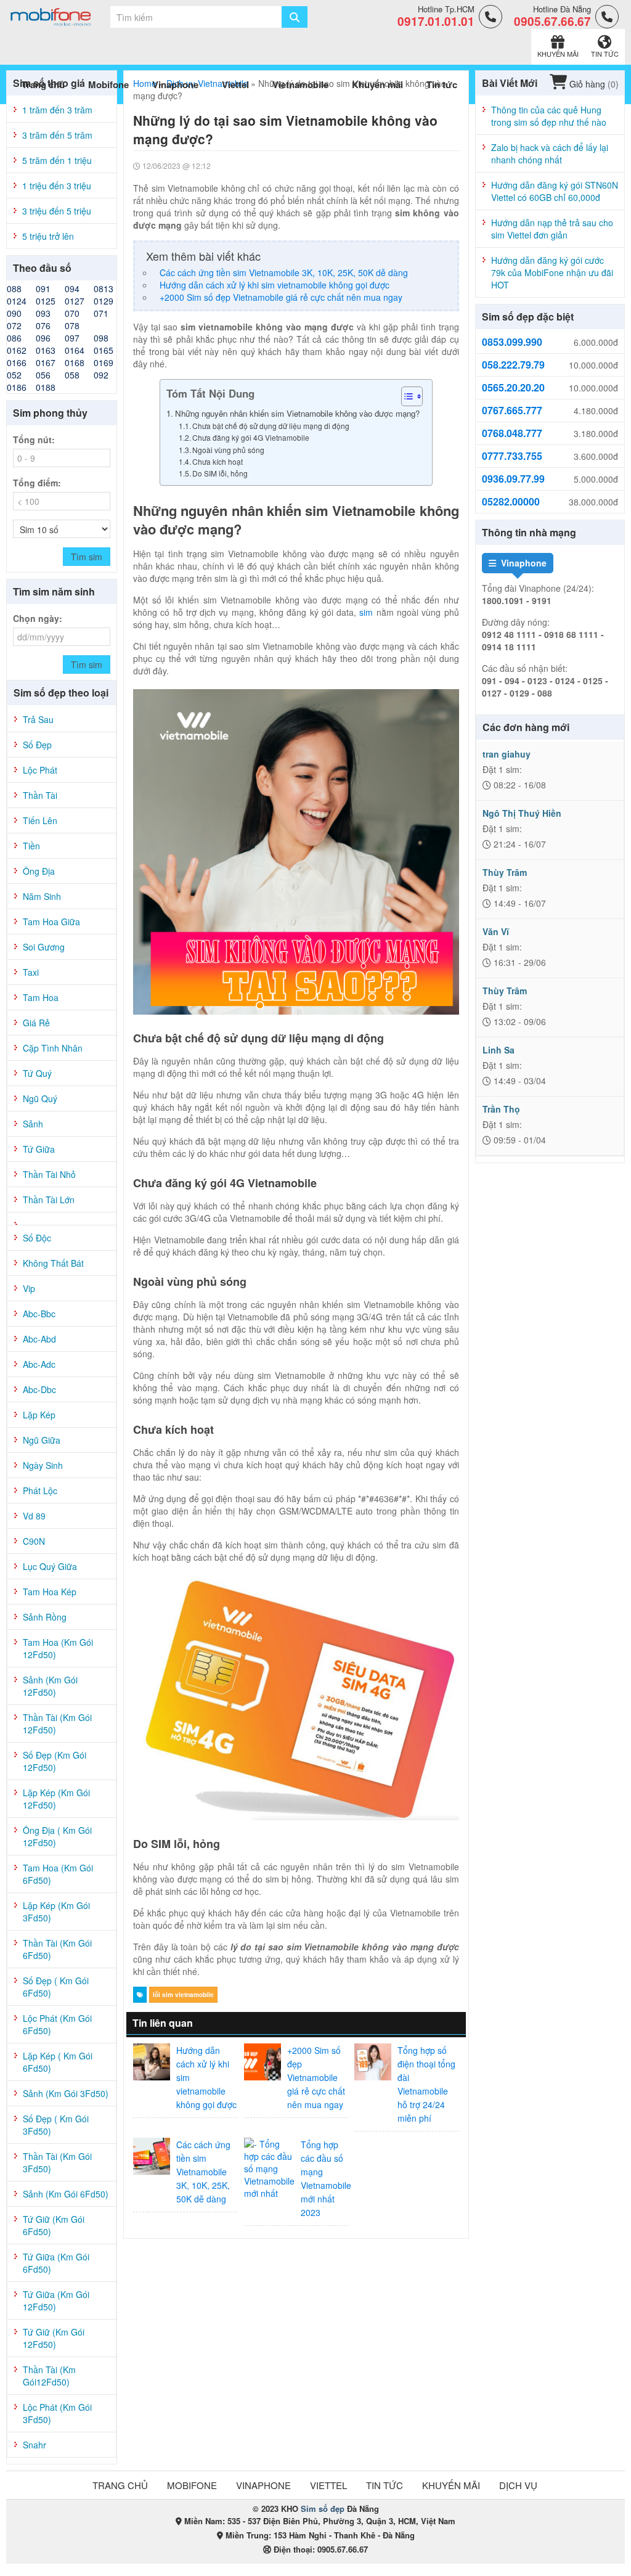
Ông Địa (39, 871)
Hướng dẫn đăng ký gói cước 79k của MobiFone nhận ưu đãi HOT (552, 272)
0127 (75, 301)
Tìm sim (87, 557)
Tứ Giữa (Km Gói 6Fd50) (56, 2263)
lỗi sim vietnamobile (183, 1995)
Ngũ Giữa (42, 1440)
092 (101, 375)
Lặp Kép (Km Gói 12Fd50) (56, 1799)
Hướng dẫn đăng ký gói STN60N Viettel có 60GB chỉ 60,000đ (555, 191)
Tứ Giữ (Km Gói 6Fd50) (54, 2225)
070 (72, 313)
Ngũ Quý (40, 1098)
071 (101, 313)
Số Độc (37, 1238)
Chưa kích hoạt (218, 461)
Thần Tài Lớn (49, 1200)
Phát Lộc (40, 1490)
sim (366, 612)
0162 (17, 350)
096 (43, 338)
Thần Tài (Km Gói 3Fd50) (57, 2162)
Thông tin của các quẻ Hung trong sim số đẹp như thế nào (549, 116)
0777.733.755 (512, 456)
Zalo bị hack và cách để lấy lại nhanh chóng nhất (550, 153)
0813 (104, 288)
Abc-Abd (39, 1339)
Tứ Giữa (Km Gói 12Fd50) (56, 2300)
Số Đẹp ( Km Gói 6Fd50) (56, 1987)
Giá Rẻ (36, 1023)
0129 (104, 301)
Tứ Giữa (39, 1149)
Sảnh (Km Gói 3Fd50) (66, 2093)
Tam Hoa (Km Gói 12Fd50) (58, 1648)
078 (72, 325)
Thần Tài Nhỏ (49, 1174)
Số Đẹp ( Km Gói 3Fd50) (56, 2125)
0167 (46, 362)
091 (43, 288)
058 (72, 375)
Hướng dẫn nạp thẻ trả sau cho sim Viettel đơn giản (552, 229)
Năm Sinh (42, 896)
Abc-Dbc (39, 1389)
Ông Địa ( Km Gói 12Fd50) (57, 1836)
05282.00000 (511, 502)
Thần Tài (40, 795)
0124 (17, 301)
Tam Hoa (41, 997)
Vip (29, 1288)
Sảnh (33, 1124)
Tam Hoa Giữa (51, 922)
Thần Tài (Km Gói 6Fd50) (57, 1949)
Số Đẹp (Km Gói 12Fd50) (55, 1761)
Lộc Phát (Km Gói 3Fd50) (57, 2413)
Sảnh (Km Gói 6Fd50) (66, 2194)
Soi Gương (44, 947)
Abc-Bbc (39, 1314)
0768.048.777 (512, 433)
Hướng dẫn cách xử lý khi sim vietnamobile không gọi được (275, 285)
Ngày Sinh (43, 1465)
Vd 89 (34, 1516)
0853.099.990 (512, 342)
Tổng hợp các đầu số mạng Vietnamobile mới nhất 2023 (326, 2178)
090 (14, 313)
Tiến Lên (40, 820)
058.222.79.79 (513, 365)
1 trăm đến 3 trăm (57, 110)
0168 (75, 362)
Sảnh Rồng (45, 1617)
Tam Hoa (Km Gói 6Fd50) (58, 1874)
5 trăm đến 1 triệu (57, 160)
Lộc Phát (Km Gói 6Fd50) (57, 2024)
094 (72, 288)
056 (43, 375)
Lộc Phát (40, 770)
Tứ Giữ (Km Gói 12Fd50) (54, 2338)
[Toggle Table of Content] (406, 396)
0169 (104, 362)
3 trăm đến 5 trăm (57, 135)
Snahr (35, 2445)
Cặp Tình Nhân (53, 1048)
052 (14, 375)
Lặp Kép (39, 1415)
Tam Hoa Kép (50, 1592)
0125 (46, 301)
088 (14, 288)
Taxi (31, 972)
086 (14, 338)
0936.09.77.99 (513, 479)
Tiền (31, 846)
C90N (34, 1541)
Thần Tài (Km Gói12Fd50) (49, 2376)
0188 (46, 387)
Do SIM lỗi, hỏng (220, 473)
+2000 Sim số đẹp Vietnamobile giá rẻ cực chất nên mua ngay (281, 297)
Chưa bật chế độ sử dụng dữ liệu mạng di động (271, 426)
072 (14, 325)
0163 (46, 350)
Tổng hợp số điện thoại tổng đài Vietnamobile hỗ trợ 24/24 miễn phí (426, 2084)
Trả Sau (38, 719)
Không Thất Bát (53, 1263)
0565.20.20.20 (513, 388)
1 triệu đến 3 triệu (57, 186)
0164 (75, 350)
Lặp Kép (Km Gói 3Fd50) (56, 1912)
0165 (104, 350)
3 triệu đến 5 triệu (57, 211)
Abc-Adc (39, 1364)
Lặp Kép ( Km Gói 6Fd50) (58, 2062)
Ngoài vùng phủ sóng (229, 450)
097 (72, 338)
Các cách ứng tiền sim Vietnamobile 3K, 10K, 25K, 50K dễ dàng (284, 272)
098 (101, 338)
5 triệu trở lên (48, 236)
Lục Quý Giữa (50, 1566)
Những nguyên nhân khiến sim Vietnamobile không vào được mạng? (297, 413)
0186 (17, 387)
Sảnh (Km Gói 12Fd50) (50, 1686)
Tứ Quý (37, 1073)
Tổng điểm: (37, 483)
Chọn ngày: (38, 618)
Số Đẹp (37, 745)
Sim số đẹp (323, 2509)
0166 (17, 362)
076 (43, 325)
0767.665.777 (512, 411)
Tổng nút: (34, 440)
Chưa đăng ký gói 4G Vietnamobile (252, 437)
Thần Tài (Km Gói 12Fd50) (57, 1723)
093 (43, 313)
